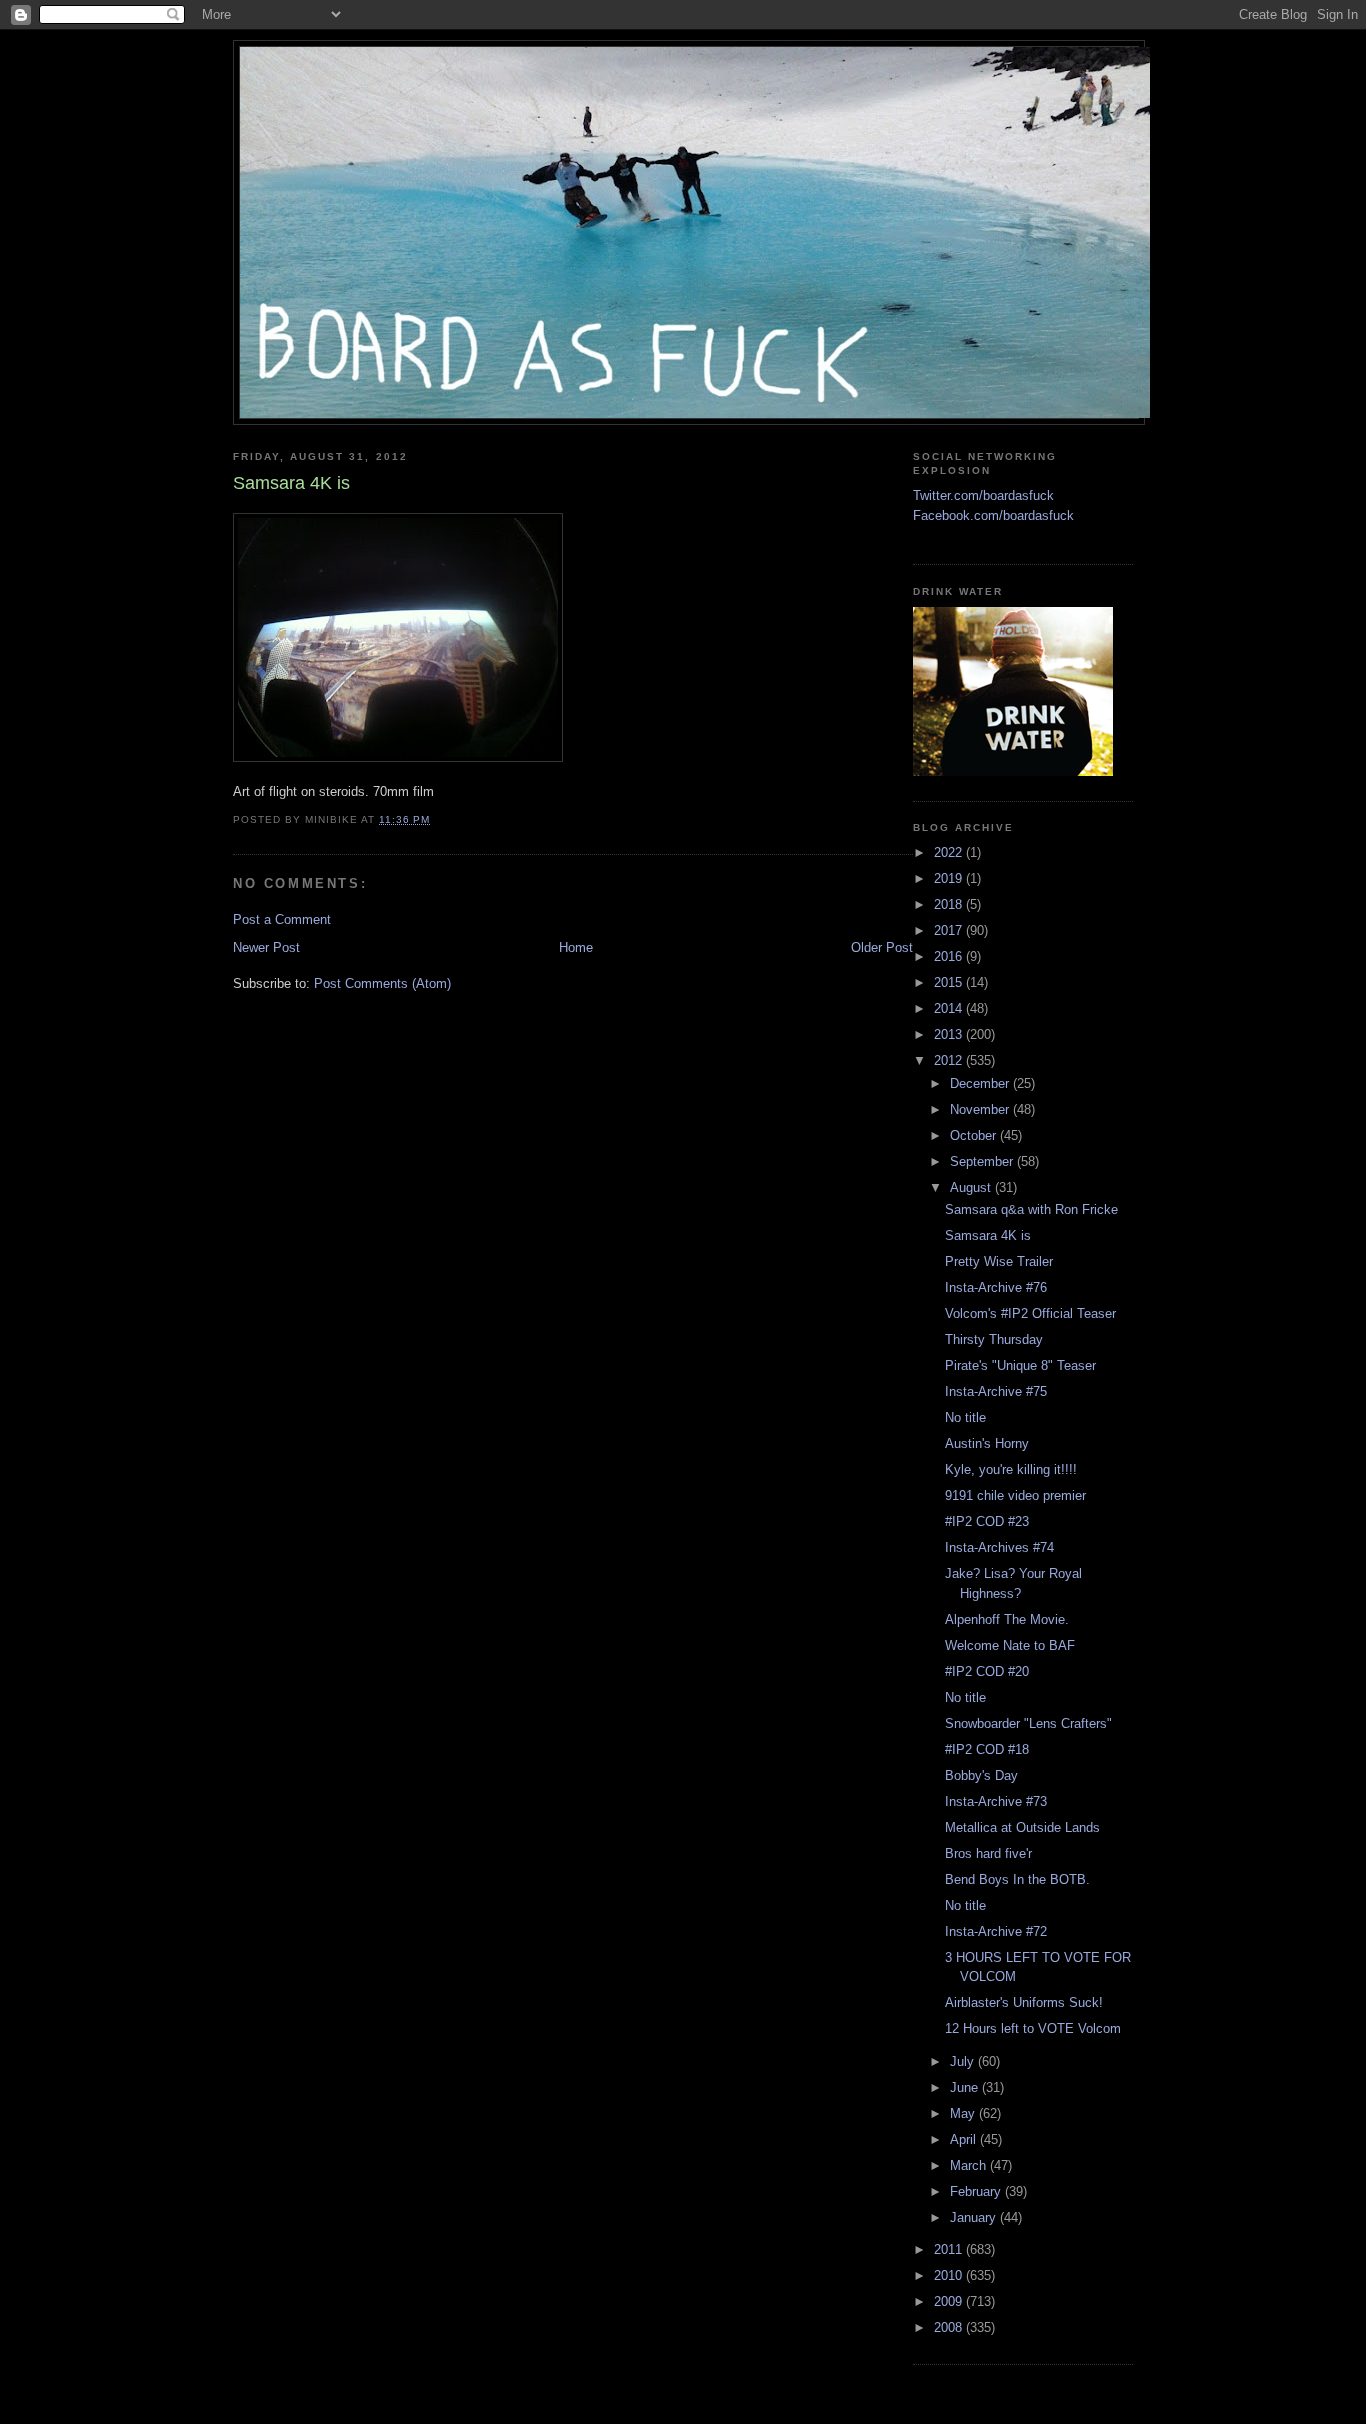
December (981, 1083)
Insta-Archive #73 (996, 1801)
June (966, 2087)
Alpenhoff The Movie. (1007, 1619)
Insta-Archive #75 (996, 1391)
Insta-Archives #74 (999, 1547)
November (981, 1109)
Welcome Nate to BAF (1010, 1645)
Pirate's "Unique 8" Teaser (1020, 1365)
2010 (950, 2275)
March (970, 2165)
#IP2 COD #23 (987, 1521)
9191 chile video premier (1015, 1495)
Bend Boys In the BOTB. (1017, 1879)
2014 (950, 1008)
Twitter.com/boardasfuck (983, 495)
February (977, 2191)
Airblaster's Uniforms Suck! (1024, 2002)
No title (965, 1417)
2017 (950, 930)
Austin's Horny (987, 1443)
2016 (950, 956)
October (975, 1135)
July (964, 2061)
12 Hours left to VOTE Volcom (1033, 2028)
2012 (950, 1060)
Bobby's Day (981, 1775)
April (965, 2139)
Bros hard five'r (988, 1853)
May (964, 2113)
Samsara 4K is (988, 1235)
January (975, 2217)
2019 (950, 878)
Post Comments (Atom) (382, 983)
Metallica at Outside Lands (1022, 1827)
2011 (950, 2249)
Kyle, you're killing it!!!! (1011, 1469)
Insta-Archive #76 (996, 1287)
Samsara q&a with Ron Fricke (1031, 1209)
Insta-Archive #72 (996, 1931)
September (983, 1161)
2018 (950, 904)
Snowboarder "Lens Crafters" (1028, 1723)
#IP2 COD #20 (987, 1671)
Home (576, 947)
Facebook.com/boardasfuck (993, 515)
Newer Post (266, 947)
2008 (950, 2327)
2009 (950, 2301)
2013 (950, 1034)
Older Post (882, 947)
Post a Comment (282, 919)
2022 (950, 852)
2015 (950, 982)
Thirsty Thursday (994, 1339)
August (972, 1187)
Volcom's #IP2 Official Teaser (1030, 1313)
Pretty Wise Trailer (999, 1261)
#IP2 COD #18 (987, 1749)
